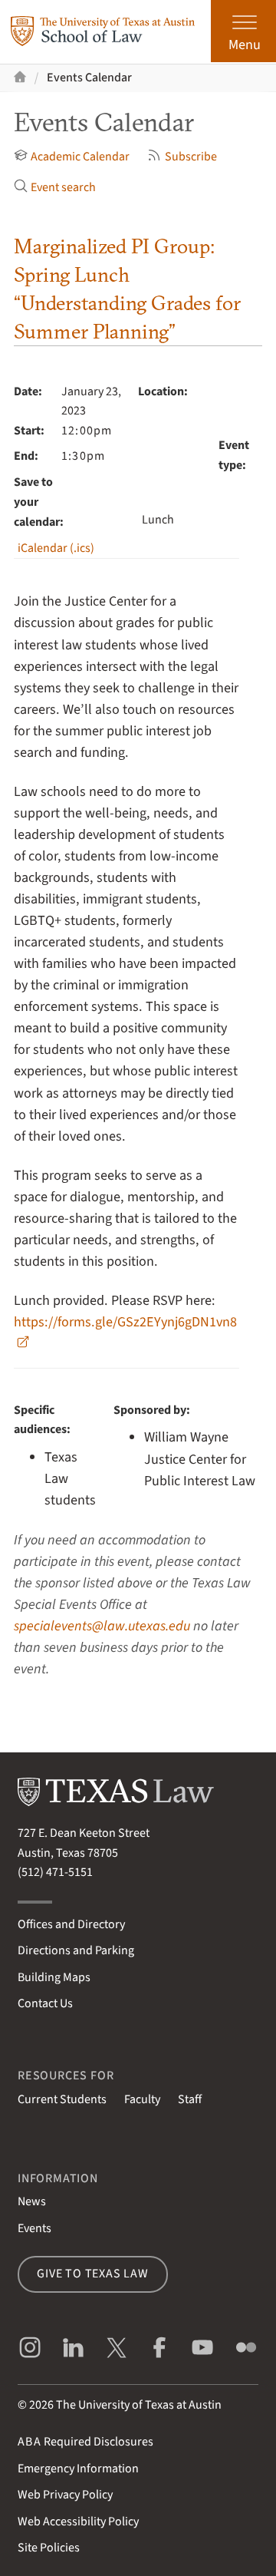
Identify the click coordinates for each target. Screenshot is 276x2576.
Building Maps (54, 1977)
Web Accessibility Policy (78, 2522)
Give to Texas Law (93, 2274)
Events (34, 2228)
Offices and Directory (71, 1924)
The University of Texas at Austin (139, 2405)
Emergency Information (78, 2469)
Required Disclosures (85, 2442)
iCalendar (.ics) (56, 548)
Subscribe (191, 157)
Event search (63, 187)
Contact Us (45, 2003)
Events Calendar (89, 78)
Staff (190, 2099)
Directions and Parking (76, 1950)
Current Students (62, 2099)
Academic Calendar (80, 157)
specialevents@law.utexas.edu (102, 1626)
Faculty (142, 2099)
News (32, 2201)
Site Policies (49, 2548)
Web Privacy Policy (65, 2495)
